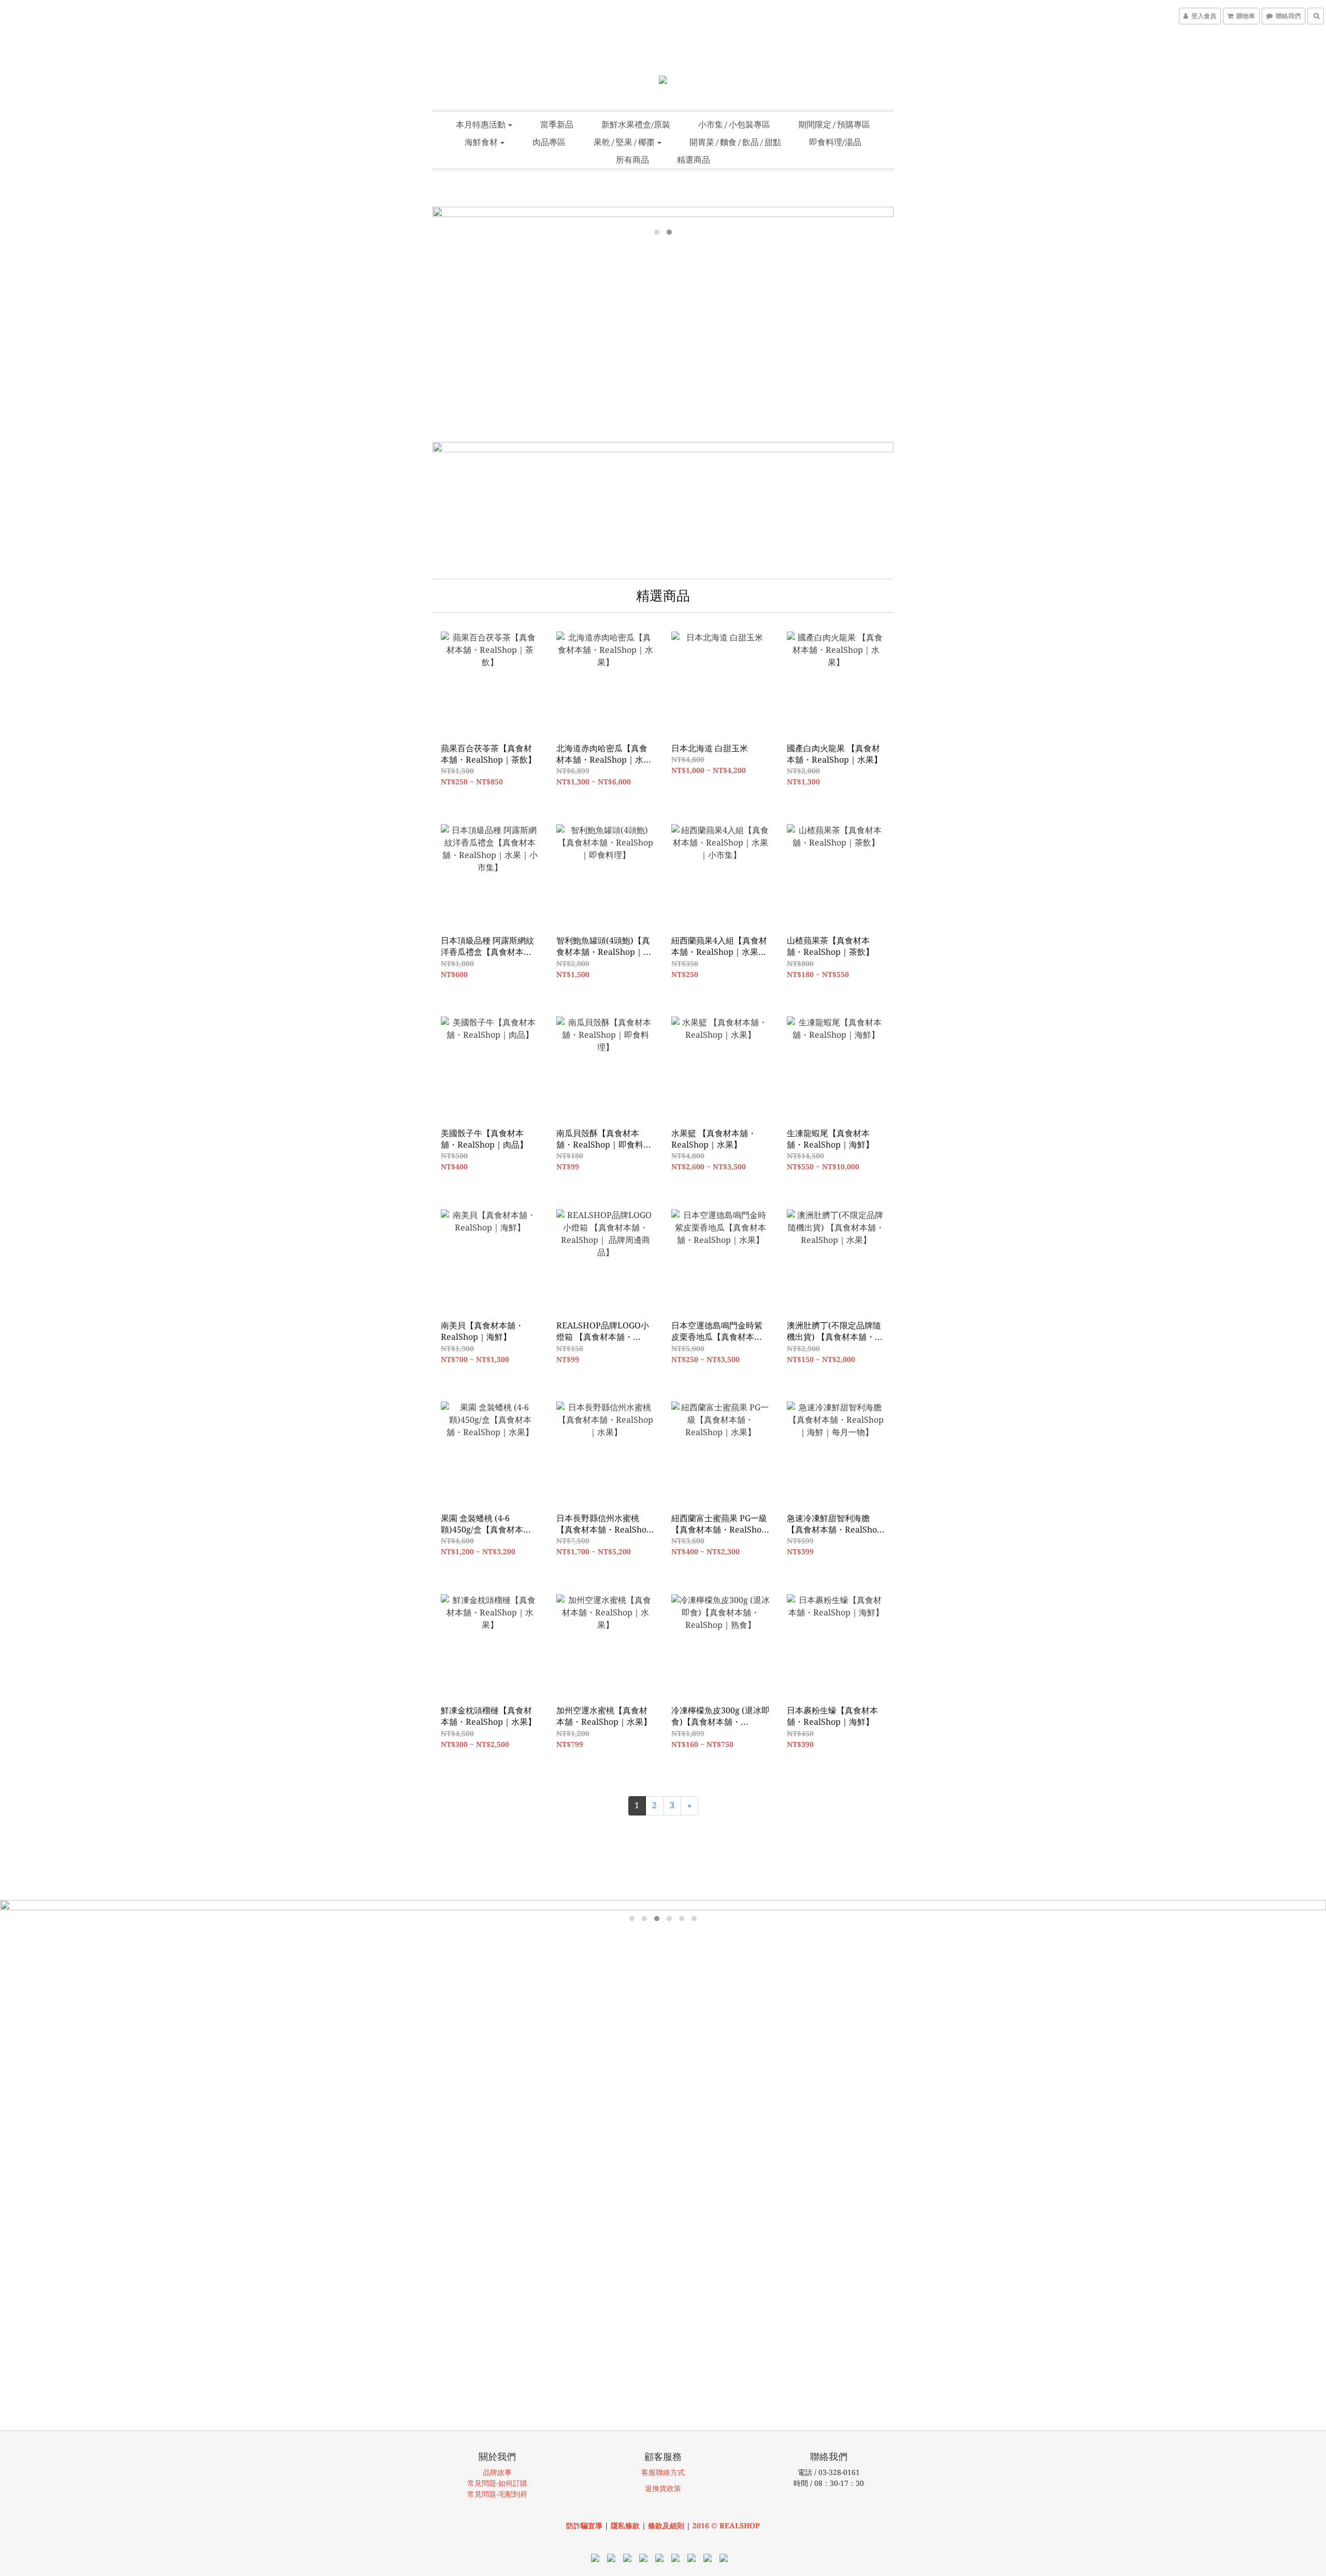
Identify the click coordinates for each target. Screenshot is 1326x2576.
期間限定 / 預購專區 (834, 124)
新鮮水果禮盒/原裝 (636, 124)
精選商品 (694, 160)
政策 (674, 2488)
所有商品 (632, 160)
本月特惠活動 (481, 124)
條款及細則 (667, 2526)
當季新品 (557, 124)
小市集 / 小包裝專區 (734, 124)
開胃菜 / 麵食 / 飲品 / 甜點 (735, 142)
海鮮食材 (482, 142)
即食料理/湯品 (835, 142)
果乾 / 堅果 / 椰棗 (625, 142)
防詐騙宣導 (584, 2526)
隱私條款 (625, 2526)
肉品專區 (549, 142)
